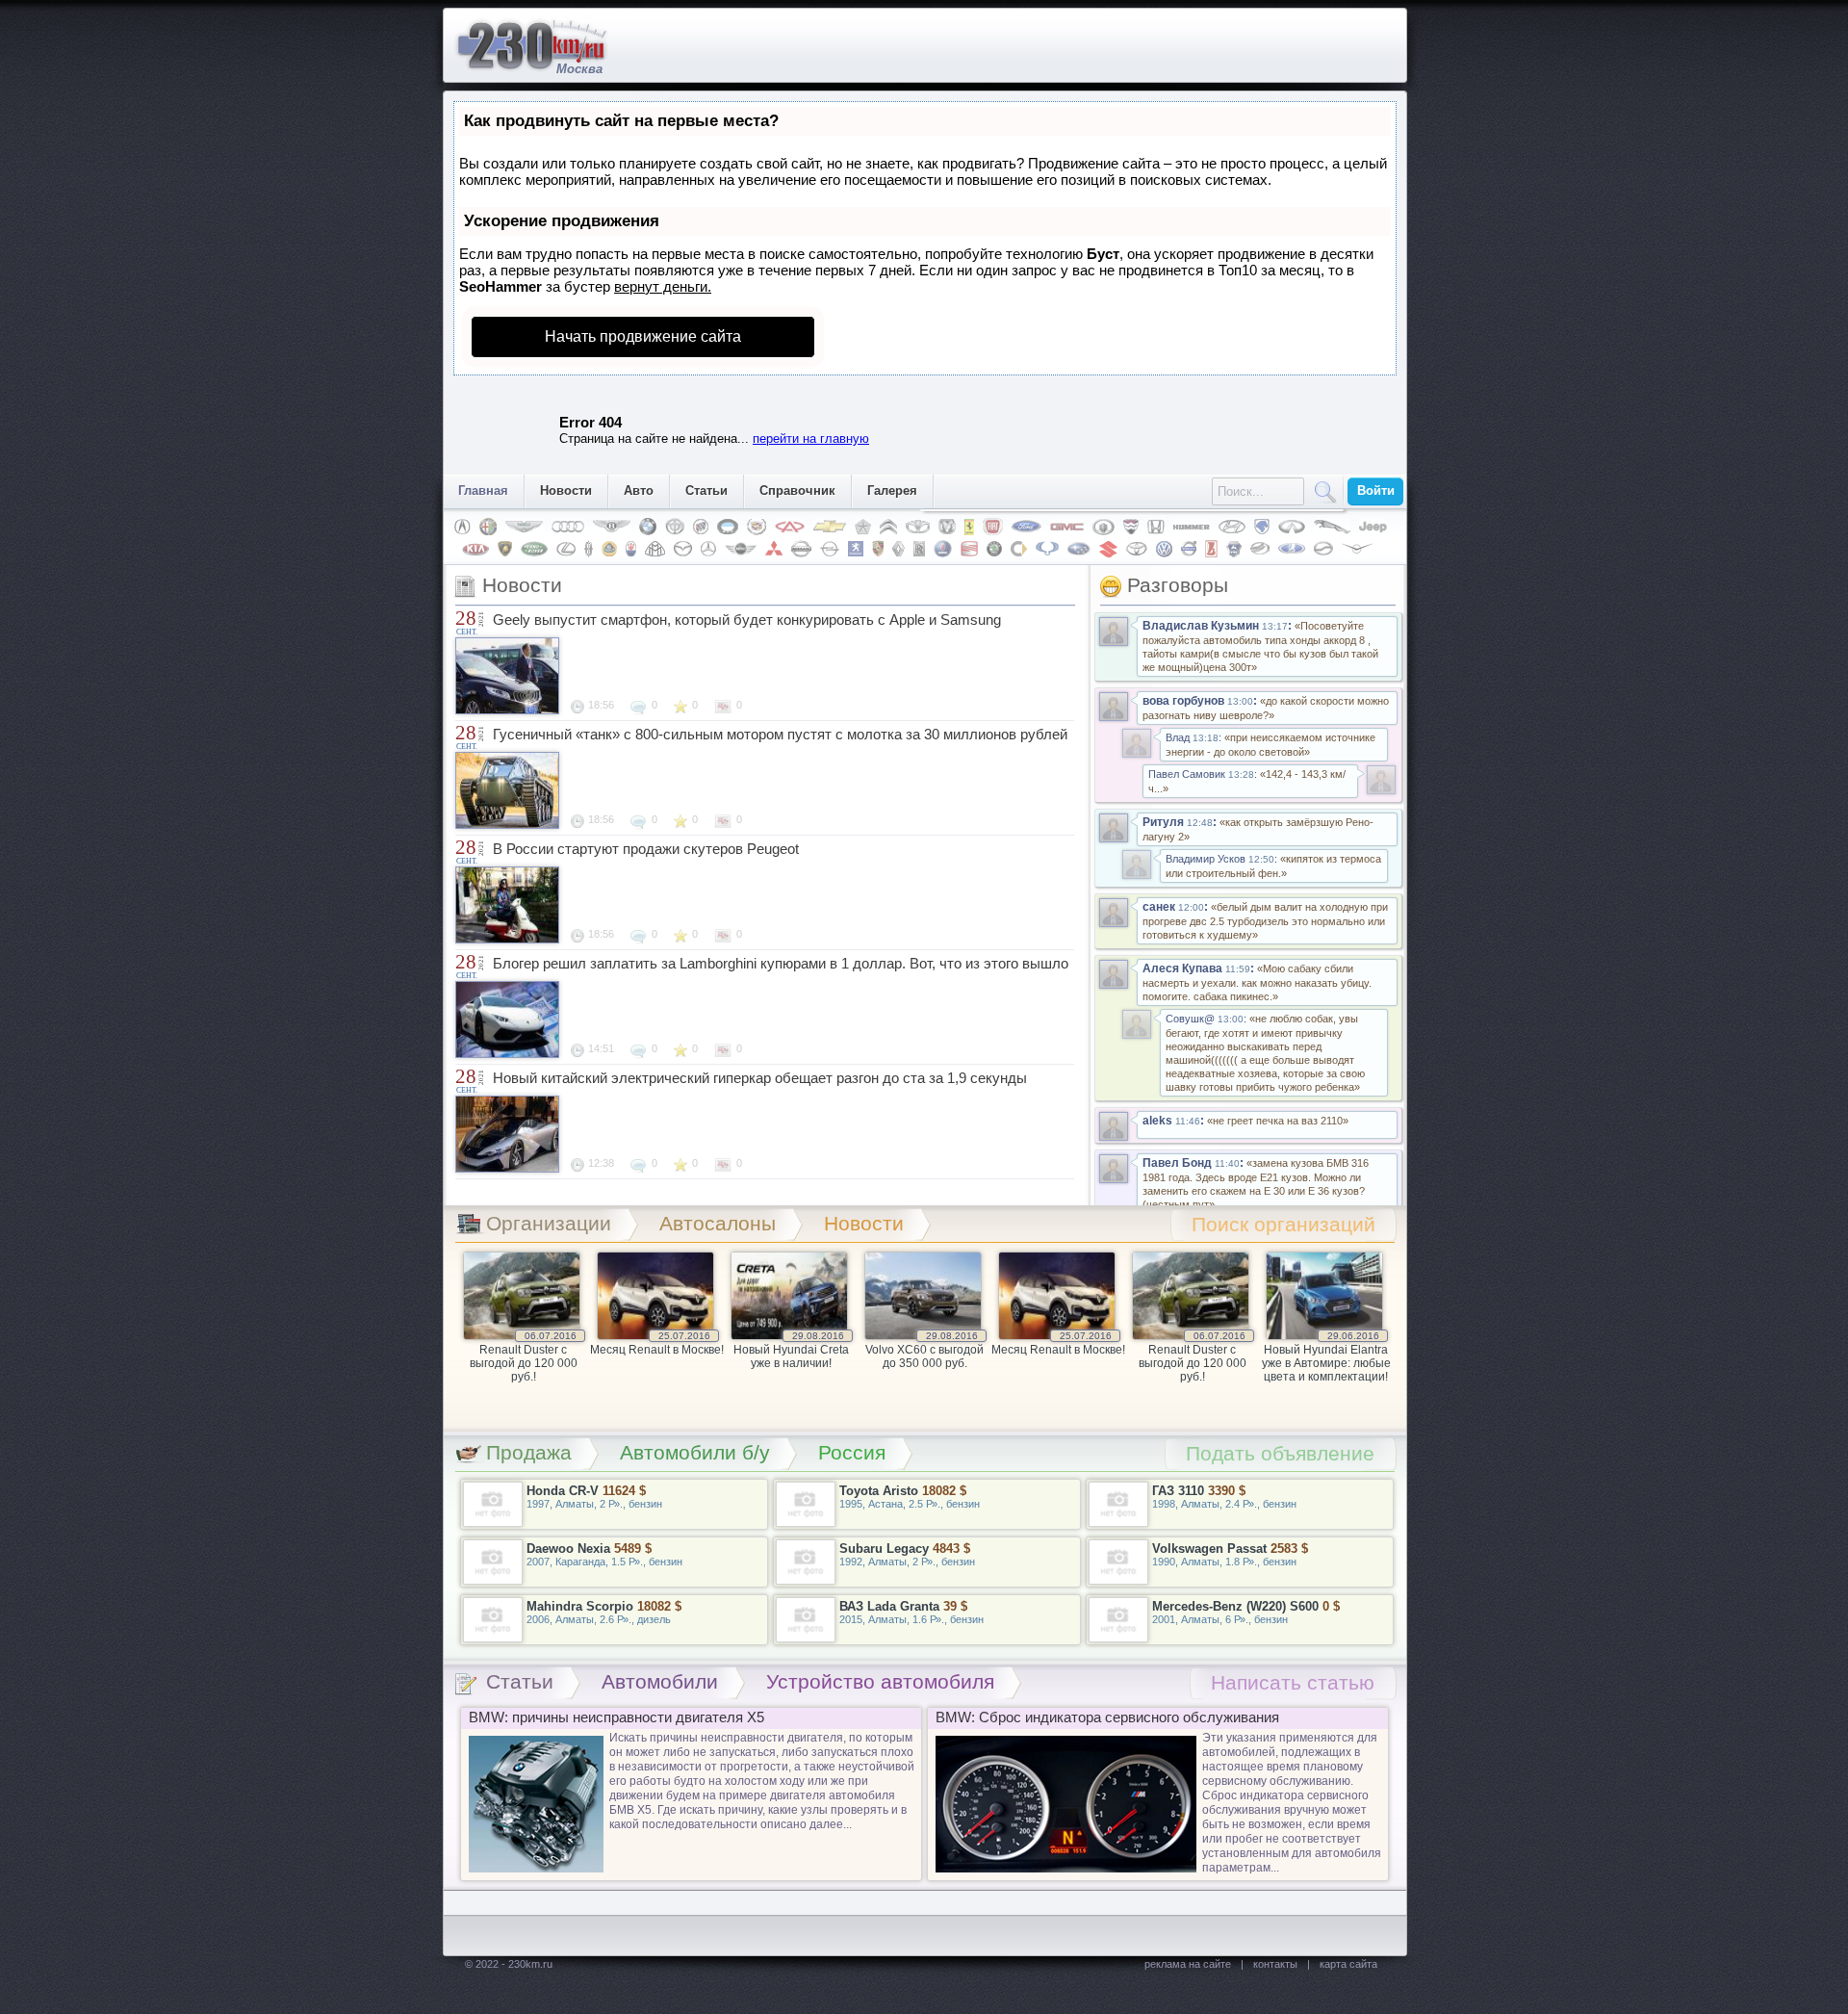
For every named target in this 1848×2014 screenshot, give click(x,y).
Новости (566, 491)
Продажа (529, 1452)
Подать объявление (1280, 1453)
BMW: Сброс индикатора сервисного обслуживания (1107, 1717)
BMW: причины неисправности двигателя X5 (616, 1717)
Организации (549, 1223)
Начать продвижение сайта (643, 336)
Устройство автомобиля (880, 1681)
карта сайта (1348, 1964)
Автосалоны (718, 1223)
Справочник (797, 491)
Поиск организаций (1283, 1224)
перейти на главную (811, 439)
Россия (852, 1452)
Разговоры (1178, 585)
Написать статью (1293, 1682)
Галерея (892, 491)
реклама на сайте (1188, 1964)
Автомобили (660, 1681)
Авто (639, 491)
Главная (483, 491)
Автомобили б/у (695, 1452)
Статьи (706, 491)
